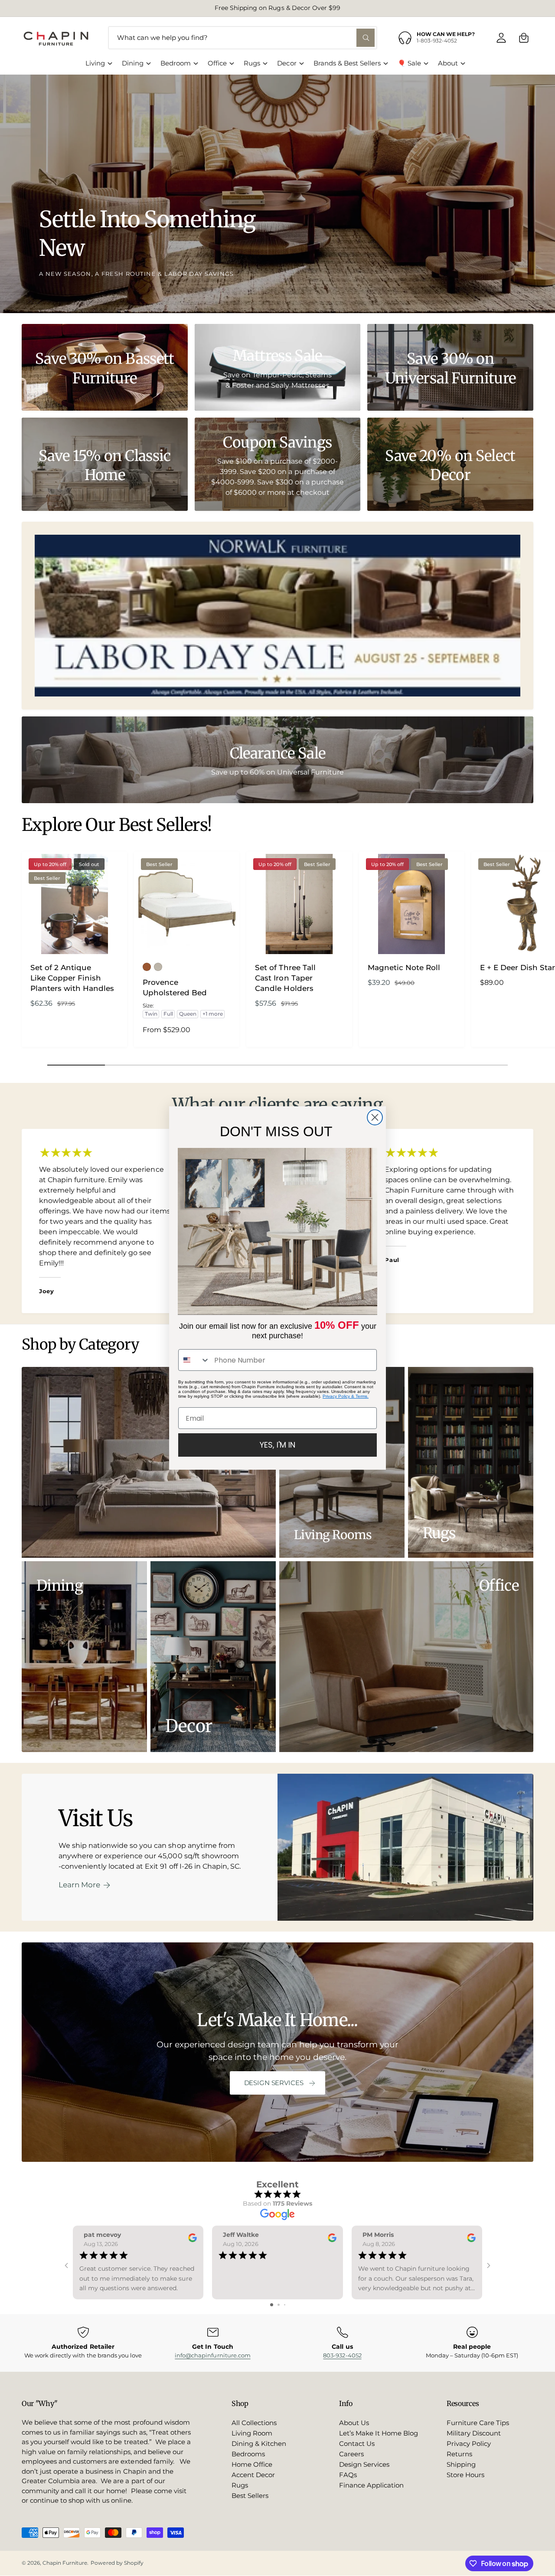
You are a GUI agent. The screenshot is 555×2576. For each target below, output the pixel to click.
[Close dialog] (375, 1117)
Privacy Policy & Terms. (346, 1396)
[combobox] (194, 1360)
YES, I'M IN (277, 1445)
